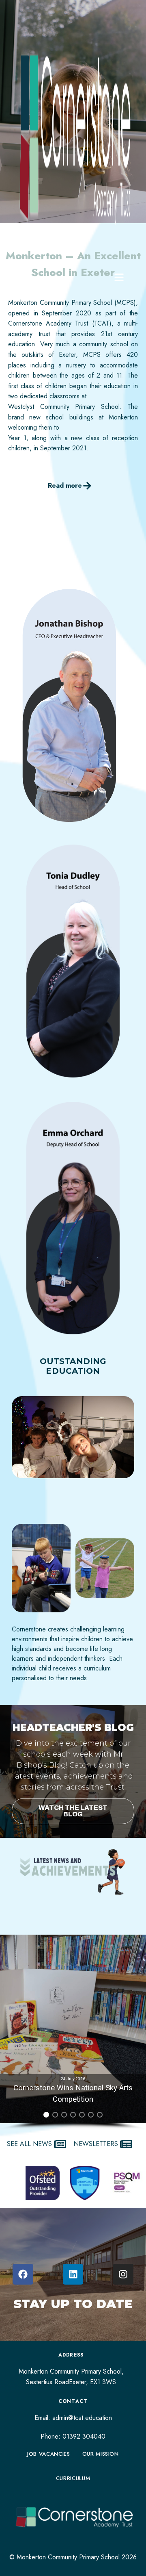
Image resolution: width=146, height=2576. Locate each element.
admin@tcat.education (82, 2418)
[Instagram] (123, 2274)
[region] (73, 2032)
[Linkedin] (73, 2274)
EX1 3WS (103, 2382)
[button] (73, 2029)
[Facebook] (23, 2274)
